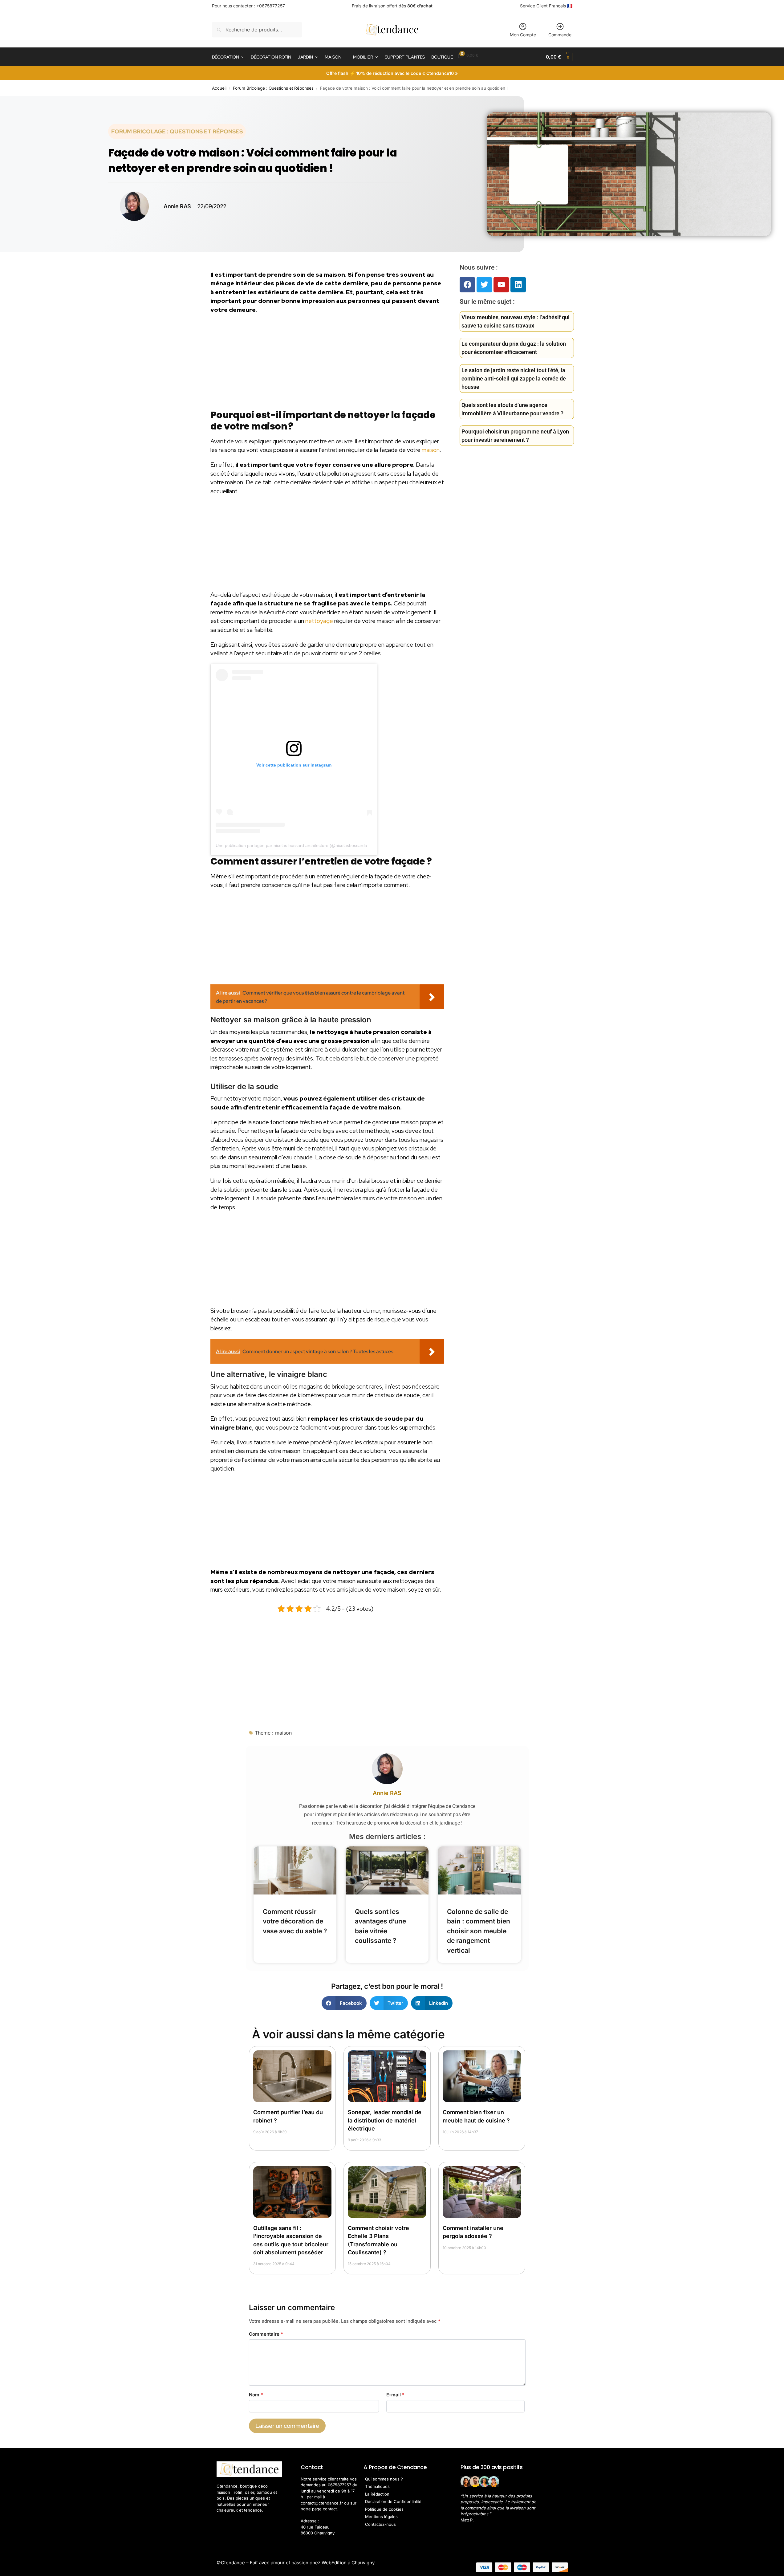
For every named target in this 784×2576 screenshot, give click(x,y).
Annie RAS (387, 1793)
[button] (559, 57)
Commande (560, 35)
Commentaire (266, 2334)
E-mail (395, 2395)
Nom (256, 2395)
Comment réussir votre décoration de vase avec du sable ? (295, 1921)
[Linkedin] (518, 285)
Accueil (219, 88)
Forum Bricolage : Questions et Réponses (273, 88)
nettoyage (319, 621)
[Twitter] (484, 285)
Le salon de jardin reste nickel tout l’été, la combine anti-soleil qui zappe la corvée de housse (514, 378)
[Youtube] (501, 285)
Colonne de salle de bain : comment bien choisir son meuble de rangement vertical (479, 1931)
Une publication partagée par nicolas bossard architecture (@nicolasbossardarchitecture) (303, 845)
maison (431, 450)
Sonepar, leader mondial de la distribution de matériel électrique (385, 2120)
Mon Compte (523, 35)
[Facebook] (467, 285)
